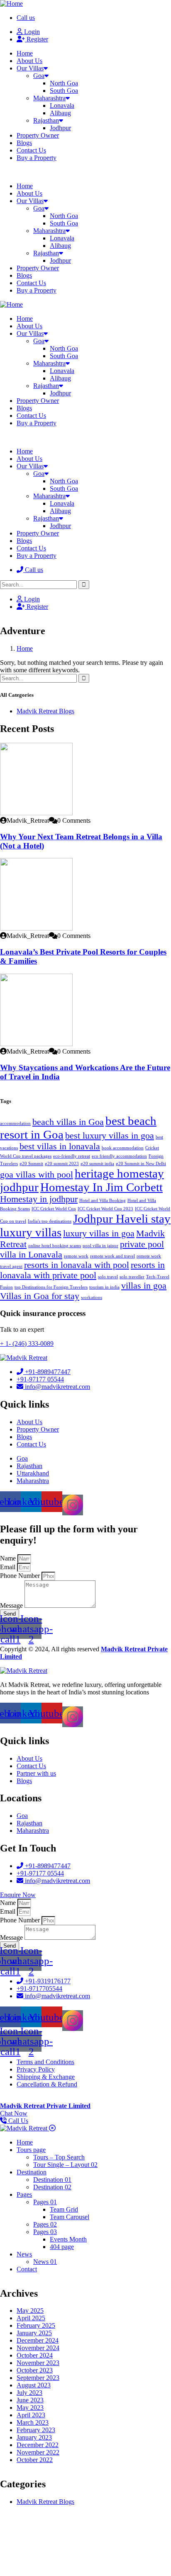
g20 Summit (31, 1164)
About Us (29, 61)
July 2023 (29, 2393)
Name (9, 1558)
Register (37, 39)
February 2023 (36, 2430)
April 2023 (31, 2415)
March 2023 (33, 2422)
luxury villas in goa (99, 1233)
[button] (85, 172)
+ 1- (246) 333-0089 (27, 1344)
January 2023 (34, 2437)
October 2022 (35, 2460)
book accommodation (123, 1148)
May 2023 (30, 2408)
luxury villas (31, 1232)
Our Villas (30, 68)
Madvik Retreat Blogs (45, 711)
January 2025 (34, 2333)
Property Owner (38, 135)
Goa (39, 76)
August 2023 (34, 2385)
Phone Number (21, 1576)
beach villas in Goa (68, 1122)
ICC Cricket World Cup (54, 1209)
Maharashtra (49, 98)
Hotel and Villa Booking (103, 1201)
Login (31, 32)
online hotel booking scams (55, 1246)
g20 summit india (97, 1164)
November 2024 (38, 2348)
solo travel (108, 1277)
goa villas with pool (37, 1175)
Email (9, 1567)
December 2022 (38, 2445)
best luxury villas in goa (110, 1136)
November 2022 (38, 2452)
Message (12, 1605)
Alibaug (60, 113)
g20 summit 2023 (62, 1164)
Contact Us (31, 150)
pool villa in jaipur (100, 1246)
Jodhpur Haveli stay (122, 1219)
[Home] (11, 4)
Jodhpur (60, 128)
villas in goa (144, 1286)
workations (92, 1298)
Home (25, 53)
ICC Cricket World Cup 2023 (105, 1209)
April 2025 (31, 2318)
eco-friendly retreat (72, 1156)
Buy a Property (37, 158)
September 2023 (38, 2378)
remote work (76, 1256)
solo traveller (132, 1277)
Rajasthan (46, 120)
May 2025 (30, 2311)
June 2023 (30, 2400)
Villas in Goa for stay (40, 1296)
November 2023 (38, 2363)
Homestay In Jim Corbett (101, 1187)
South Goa (64, 91)
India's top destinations (50, 1221)
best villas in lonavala (60, 1146)
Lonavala (62, 105)
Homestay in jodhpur (39, 1199)
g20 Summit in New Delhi (141, 1164)
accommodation (15, 1123)
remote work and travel (112, 1256)
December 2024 (38, 2340)
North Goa (64, 83)
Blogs (24, 143)
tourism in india (104, 1287)
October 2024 (35, 2355)
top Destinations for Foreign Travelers (51, 1287)
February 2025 (36, 2325)
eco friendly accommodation (119, 1156)
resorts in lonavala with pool (77, 1265)
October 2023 (35, 2370)
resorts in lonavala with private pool (82, 1270)
